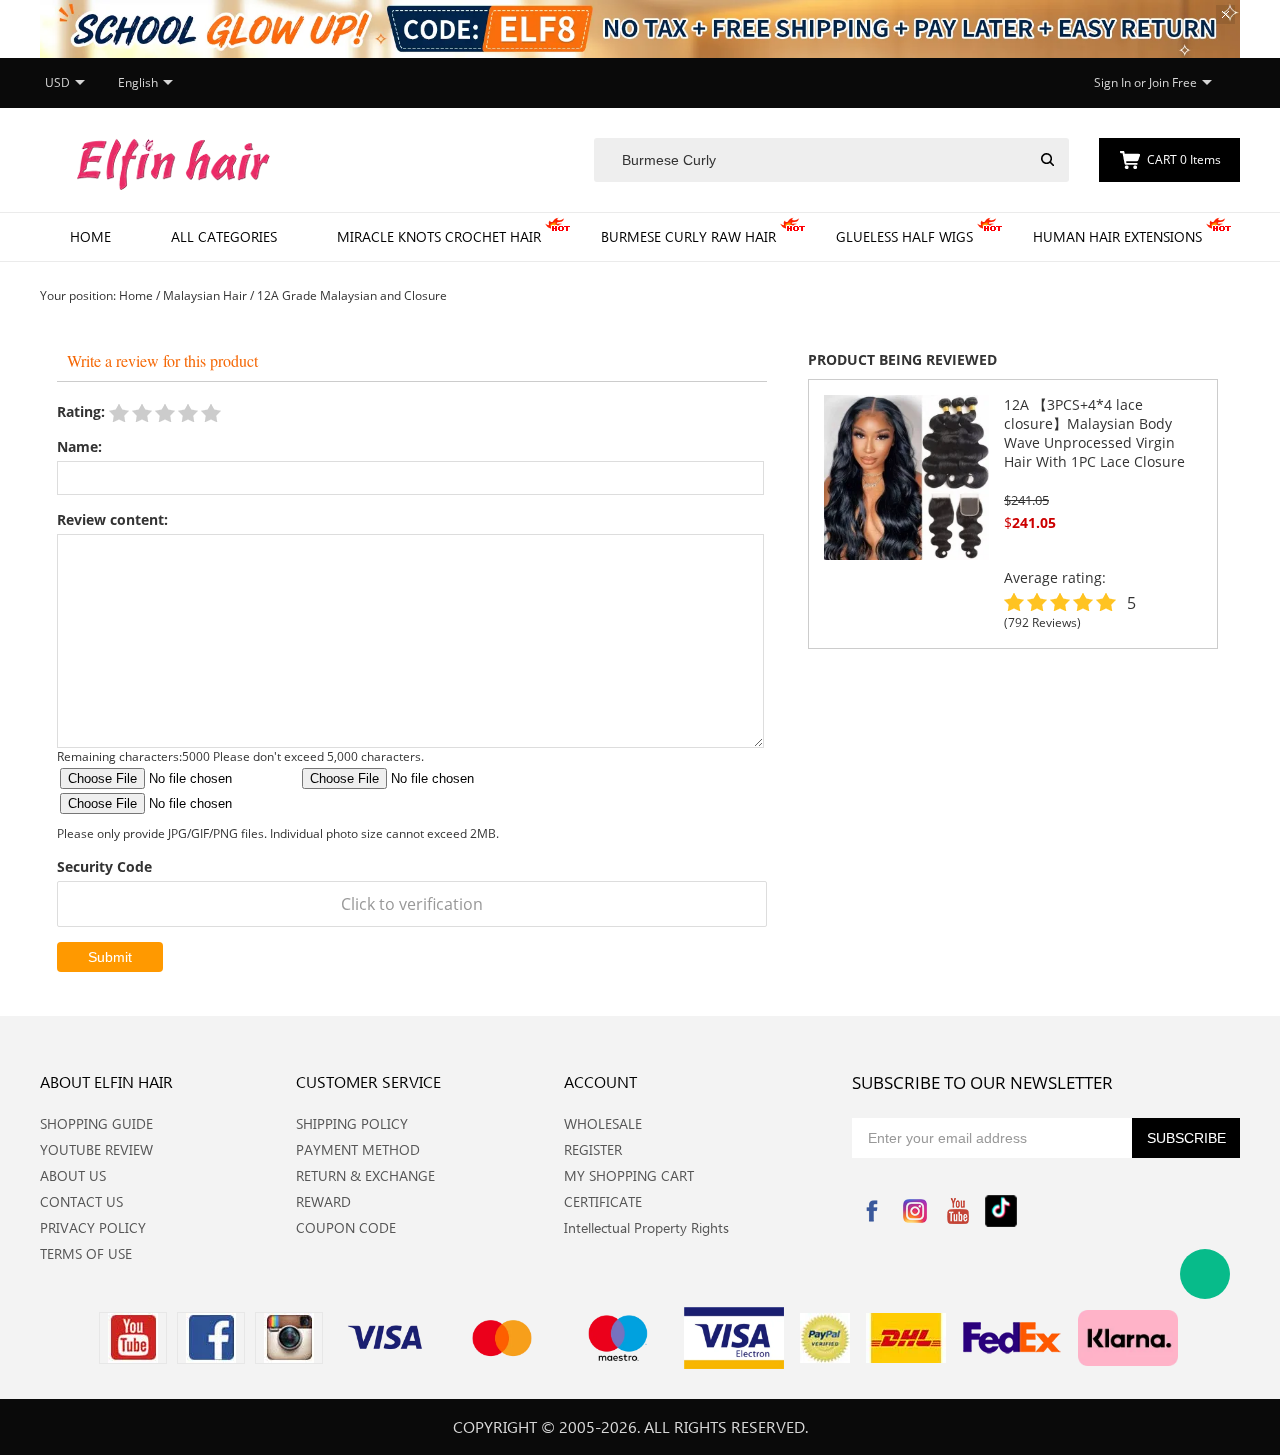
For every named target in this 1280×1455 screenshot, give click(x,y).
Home (90, 236)
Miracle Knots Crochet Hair (439, 236)
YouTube (958, 1211)
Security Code (104, 866)
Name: (79, 446)
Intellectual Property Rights (646, 1227)
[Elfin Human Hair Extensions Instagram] (289, 1338)
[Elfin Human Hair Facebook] (211, 1338)
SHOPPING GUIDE (96, 1123)
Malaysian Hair (205, 295)
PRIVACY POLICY (93, 1227)
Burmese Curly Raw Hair (688, 236)
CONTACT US (81, 1201)
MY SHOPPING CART (629, 1175)
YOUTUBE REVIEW (96, 1149)
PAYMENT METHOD (358, 1149)
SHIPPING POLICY (352, 1123)
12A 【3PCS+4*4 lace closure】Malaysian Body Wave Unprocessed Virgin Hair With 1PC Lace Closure (1094, 433)
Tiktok (1001, 1211)
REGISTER (593, 1149)
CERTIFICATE (603, 1201)
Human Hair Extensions (1117, 236)
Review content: (112, 519)
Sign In (1112, 82)
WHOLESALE (603, 1123)
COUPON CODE (346, 1227)
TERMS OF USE (86, 1253)
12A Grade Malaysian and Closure (352, 295)
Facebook (872, 1211)
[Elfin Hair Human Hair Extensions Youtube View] (133, 1338)
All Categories (224, 236)
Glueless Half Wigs (904, 236)
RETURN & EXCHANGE (365, 1175)
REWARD (323, 1201)
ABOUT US (73, 1175)
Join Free (1173, 82)
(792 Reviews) (1042, 622)
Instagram (915, 1211)
